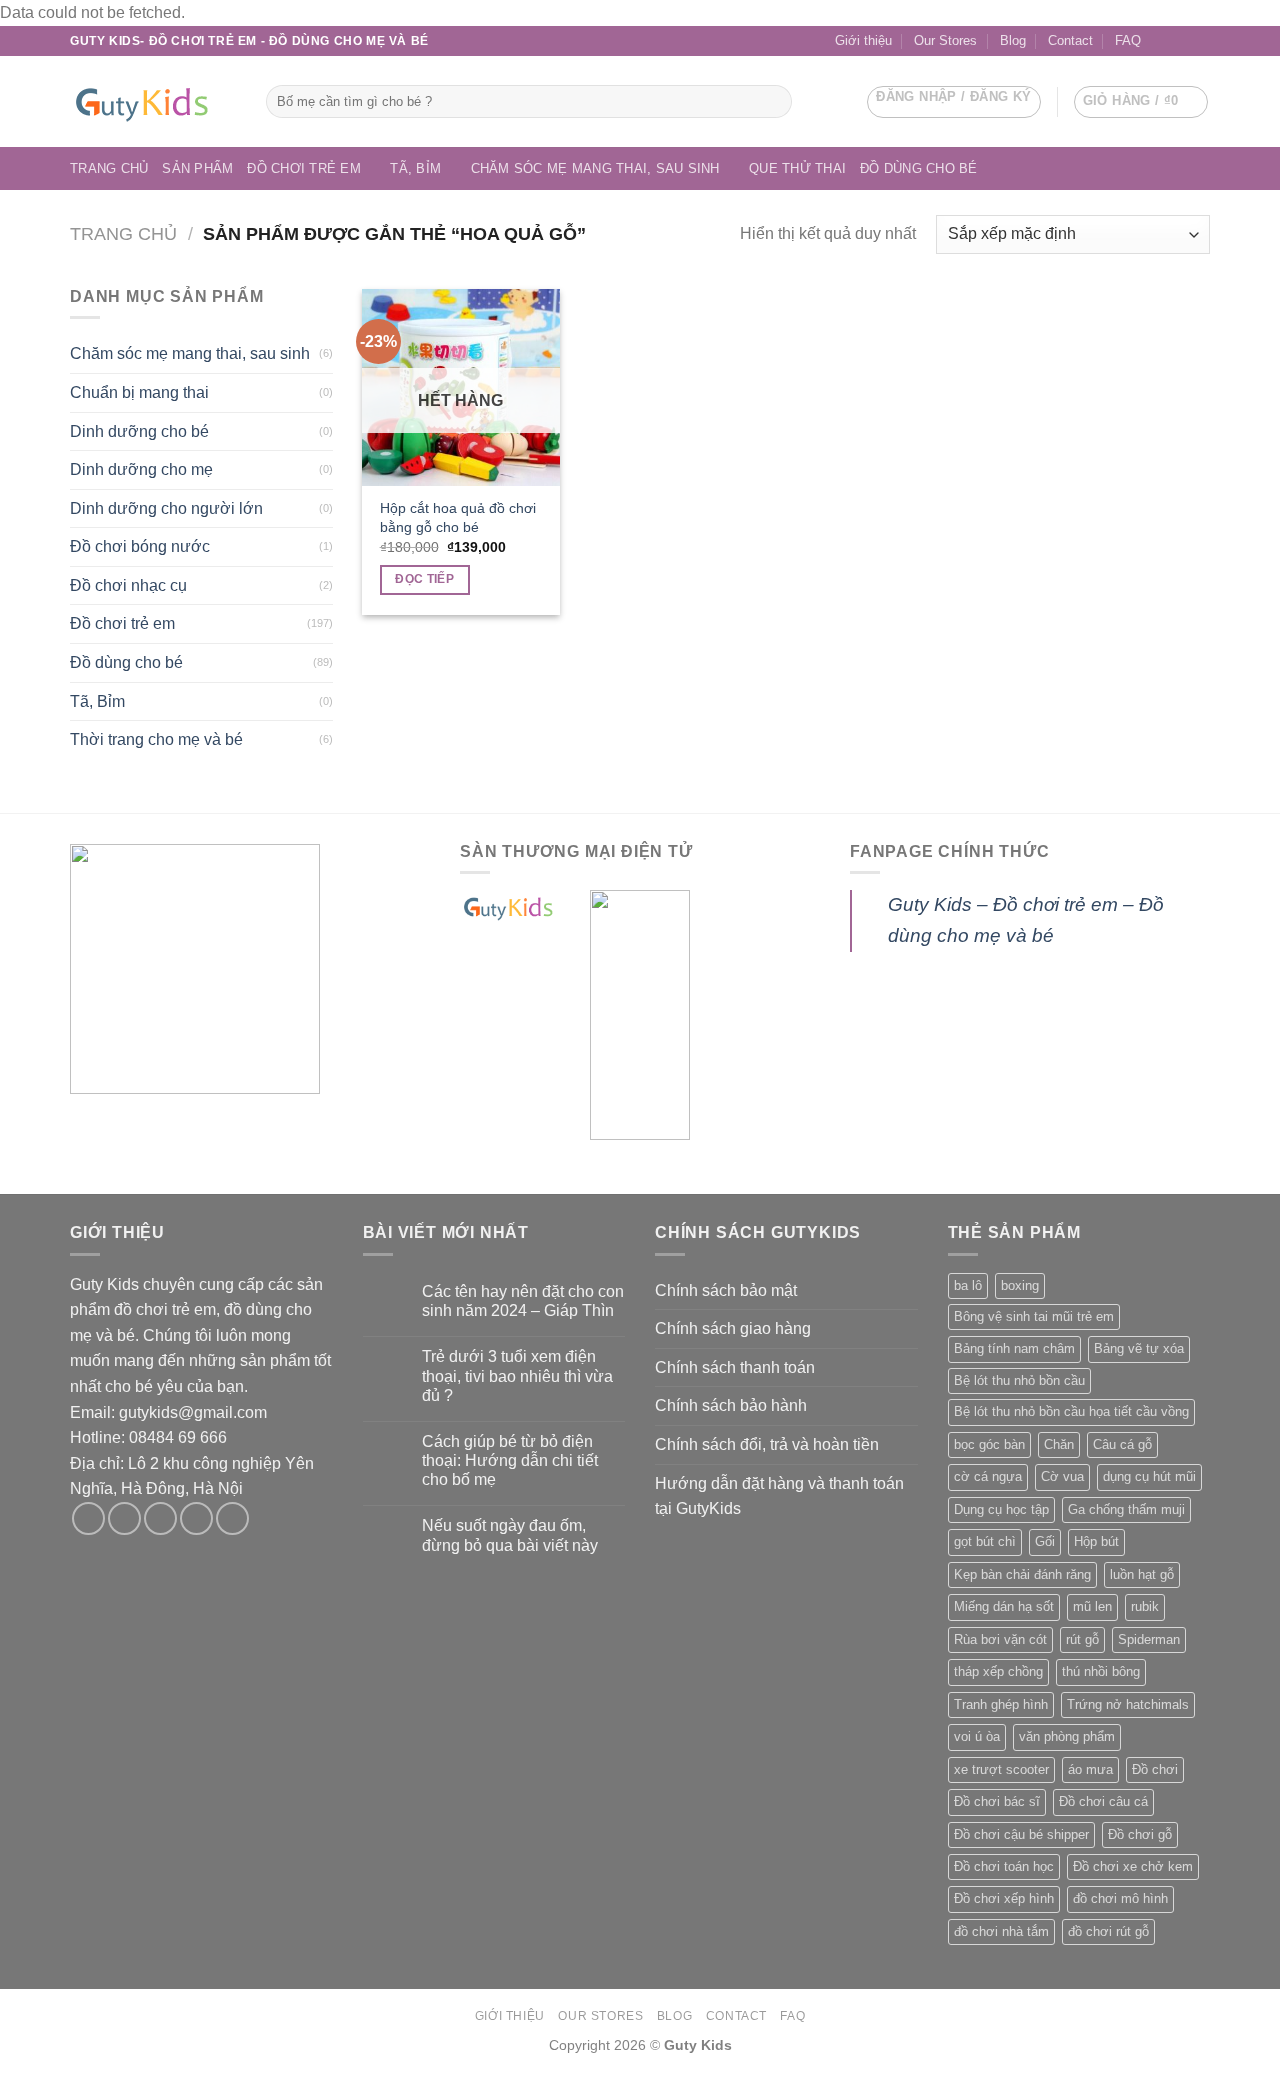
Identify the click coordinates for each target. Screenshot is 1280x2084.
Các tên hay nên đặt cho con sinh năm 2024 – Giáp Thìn (523, 1301)
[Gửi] (773, 101)
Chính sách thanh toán (735, 1367)
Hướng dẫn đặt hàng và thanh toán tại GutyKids (779, 1496)
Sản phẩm (197, 168)
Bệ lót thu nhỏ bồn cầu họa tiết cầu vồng (1071, 1411)
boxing (1020, 1285)
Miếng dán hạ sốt (1004, 1606)
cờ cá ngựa (988, 1476)
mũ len (1092, 1606)
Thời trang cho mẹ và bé (156, 739)
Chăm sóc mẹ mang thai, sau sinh (595, 168)
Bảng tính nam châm (1014, 1348)
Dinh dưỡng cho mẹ (141, 469)
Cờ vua (1062, 1476)
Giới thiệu (863, 40)
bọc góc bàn (989, 1444)
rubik (1145, 1606)
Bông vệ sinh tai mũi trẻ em (1034, 1316)
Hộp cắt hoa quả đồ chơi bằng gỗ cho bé (458, 517)
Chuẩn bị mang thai (139, 392)
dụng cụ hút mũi (1149, 1476)
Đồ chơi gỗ (1140, 1834)
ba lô (968, 1285)
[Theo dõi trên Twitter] (160, 1518)
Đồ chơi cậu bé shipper (1021, 1834)
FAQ (1128, 40)
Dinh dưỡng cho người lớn (166, 508)
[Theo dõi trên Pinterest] (232, 1518)
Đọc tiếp (424, 579)
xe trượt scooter (1001, 1769)
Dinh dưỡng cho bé (139, 431)
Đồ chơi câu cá (1103, 1801)
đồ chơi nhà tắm (1001, 1931)
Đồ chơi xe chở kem (1133, 1866)
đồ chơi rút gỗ (1108, 1931)
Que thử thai (797, 168)
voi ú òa (977, 1736)
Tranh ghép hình (1001, 1704)
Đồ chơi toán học (1004, 1866)
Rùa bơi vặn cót (1000, 1639)
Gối (1045, 1541)
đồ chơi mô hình (1120, 1898)
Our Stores (945, 40)
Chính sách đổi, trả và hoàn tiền (767, 1444)
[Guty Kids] (153, 102)
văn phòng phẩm (1067, 1736)
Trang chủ (109, 168)
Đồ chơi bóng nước (140, 546)
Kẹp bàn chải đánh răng (1022, 1574)
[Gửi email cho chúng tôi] (1181, 41)
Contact (1070, 40)
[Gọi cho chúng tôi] (1200, 41)
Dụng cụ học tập (1001, 1509)
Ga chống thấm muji (1126, 1509)
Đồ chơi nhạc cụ (128, 585)
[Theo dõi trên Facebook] (1162, 41)
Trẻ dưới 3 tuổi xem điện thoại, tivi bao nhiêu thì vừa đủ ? (517, 1375)
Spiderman (1149, 1639)
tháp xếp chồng (998, 1671)
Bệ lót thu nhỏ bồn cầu (1019, 1380)
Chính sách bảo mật (726, 1290)
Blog (1013, 40)
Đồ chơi (1155, 1769)
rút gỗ (1082, 1639)
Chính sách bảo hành (731, 1405)
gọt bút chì (985, 1541)
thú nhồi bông (1101, 1671)
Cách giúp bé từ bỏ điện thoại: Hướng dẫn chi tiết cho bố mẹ (510, 1460)
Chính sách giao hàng (733, 1328)
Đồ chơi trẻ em (304, 168)
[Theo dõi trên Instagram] (124, 1518)
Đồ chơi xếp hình (1004, 1898)
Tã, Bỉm (415, 168)
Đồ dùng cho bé (919, 168)
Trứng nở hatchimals (1128, 1704)
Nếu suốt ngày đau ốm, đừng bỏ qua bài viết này (510, 1535)
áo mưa (1090, 1769)
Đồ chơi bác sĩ (997, 1801)
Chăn (1059, 1444)
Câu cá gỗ (1122, 1444)
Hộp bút (1096, 1541)
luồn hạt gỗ (1142, 1574)
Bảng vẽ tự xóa (1139, 1348)
